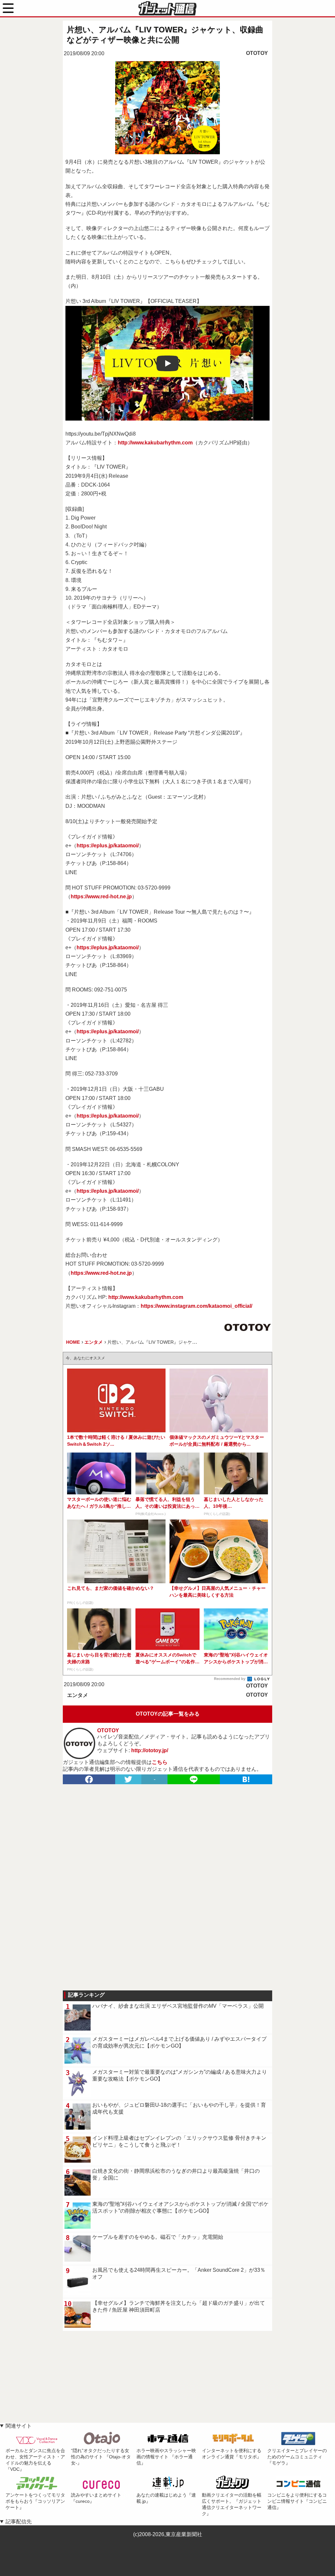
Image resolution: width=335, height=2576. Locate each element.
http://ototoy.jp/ (150, 1750)
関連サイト (19, 2426)
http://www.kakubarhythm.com (155, 443)
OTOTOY (257, 53)
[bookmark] (246, 1779)
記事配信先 (19, 2522)
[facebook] (89, 1779)
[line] (194, 1779)
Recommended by (230, 1679)
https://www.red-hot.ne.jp (101, 897)
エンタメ (78, 1695)
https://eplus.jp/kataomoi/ (108, 846)
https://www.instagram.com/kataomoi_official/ (196, 1306)
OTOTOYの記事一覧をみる (168, 1714)
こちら (160, 1762)
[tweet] (128, 1779)
